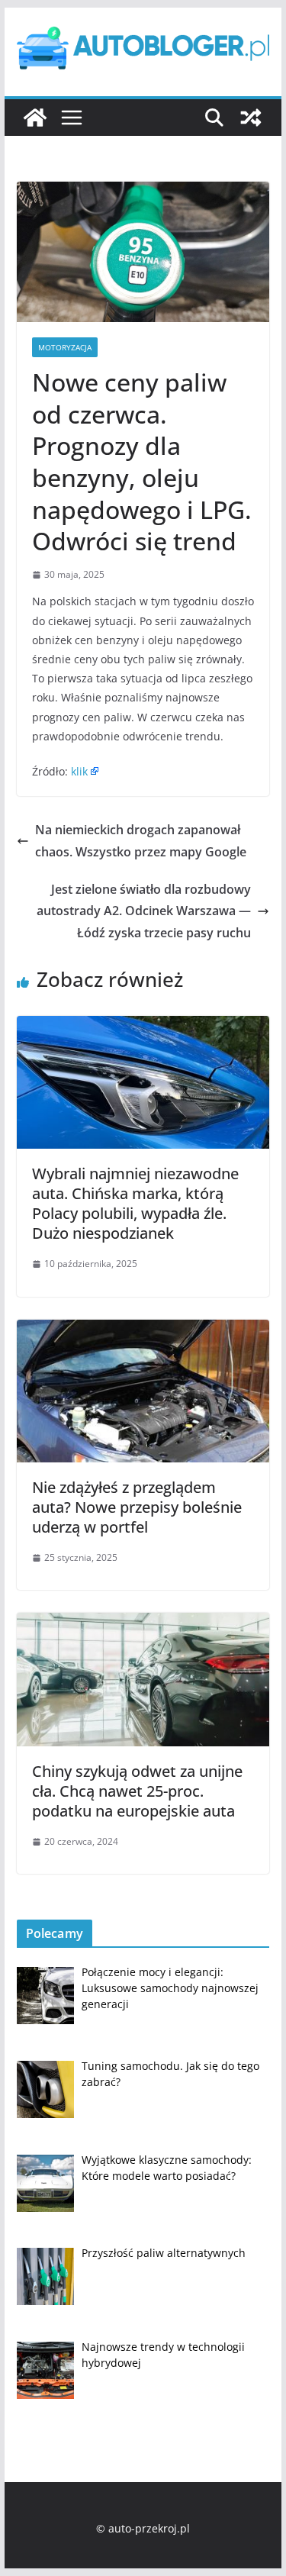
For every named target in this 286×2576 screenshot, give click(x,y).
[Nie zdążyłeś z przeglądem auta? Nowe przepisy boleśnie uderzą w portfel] (143, 1330)
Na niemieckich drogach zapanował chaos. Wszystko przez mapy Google (141, 841)
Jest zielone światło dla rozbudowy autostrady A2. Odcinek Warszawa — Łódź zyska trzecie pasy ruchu (144, 911)
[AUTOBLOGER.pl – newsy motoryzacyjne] (35, 118)
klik (79, 771)
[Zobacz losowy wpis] (251, 118)
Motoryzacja (65, 347)
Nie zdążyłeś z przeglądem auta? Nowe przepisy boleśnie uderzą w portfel (137, 1507)
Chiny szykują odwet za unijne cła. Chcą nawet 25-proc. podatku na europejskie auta (137, 1791)
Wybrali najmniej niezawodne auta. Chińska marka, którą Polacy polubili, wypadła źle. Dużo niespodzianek (135, 1203)
